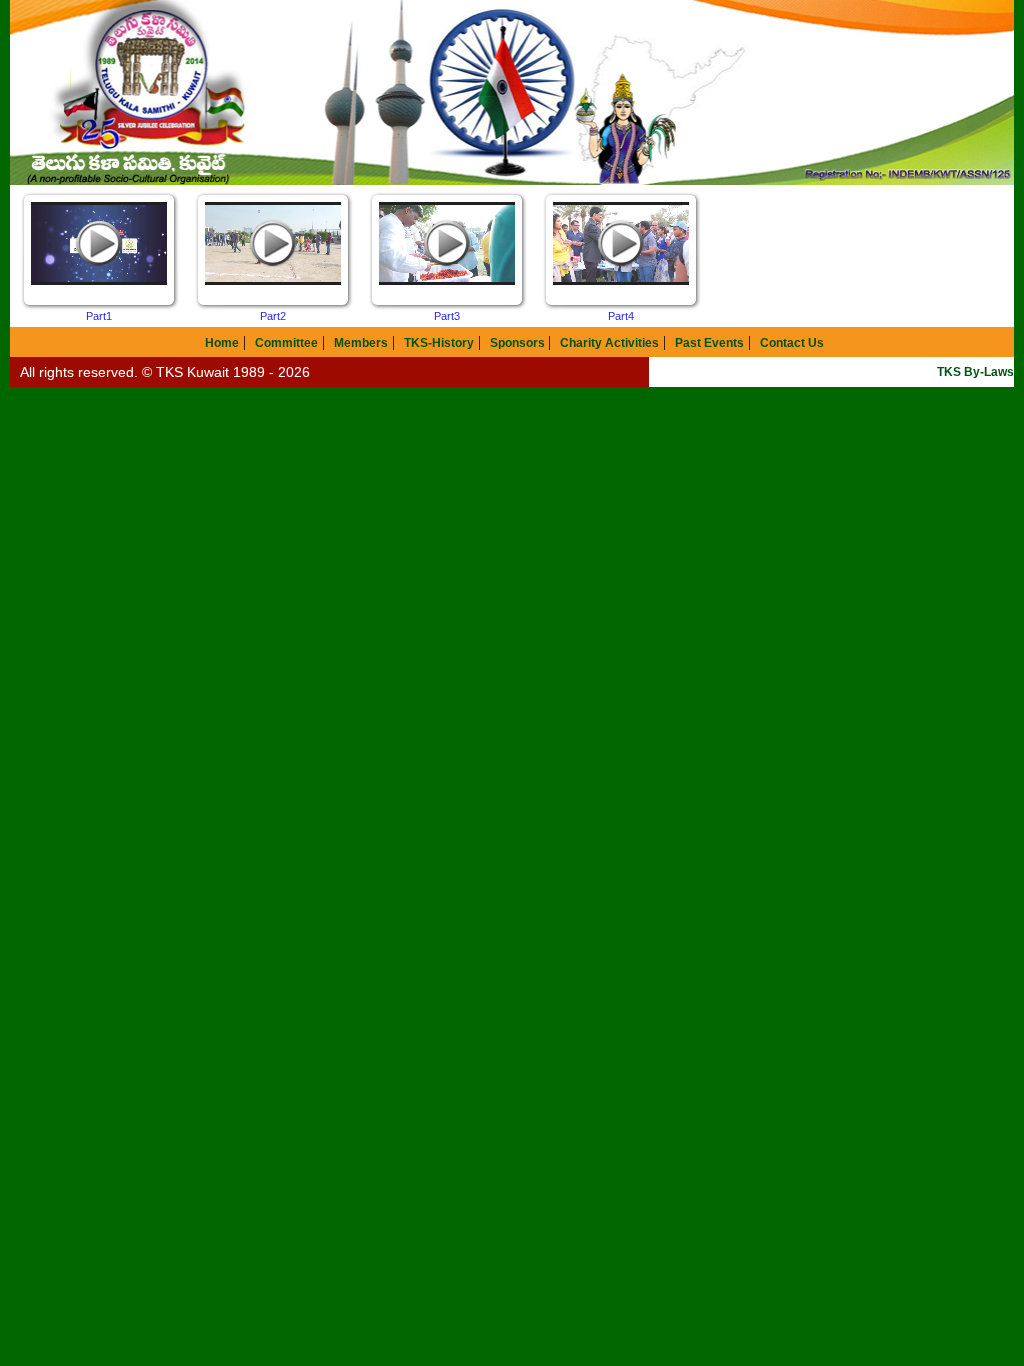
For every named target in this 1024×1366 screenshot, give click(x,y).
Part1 (99, 316)
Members (361, 343)
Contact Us (792, 343)
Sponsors (519, 343)
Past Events (709, 343)
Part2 (273, 316)
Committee (286, 343)
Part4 (621, 316)
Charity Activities (609, 343)
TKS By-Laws (975, 372)
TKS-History (439, 343)
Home (222, 343)
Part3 (447, 316)
